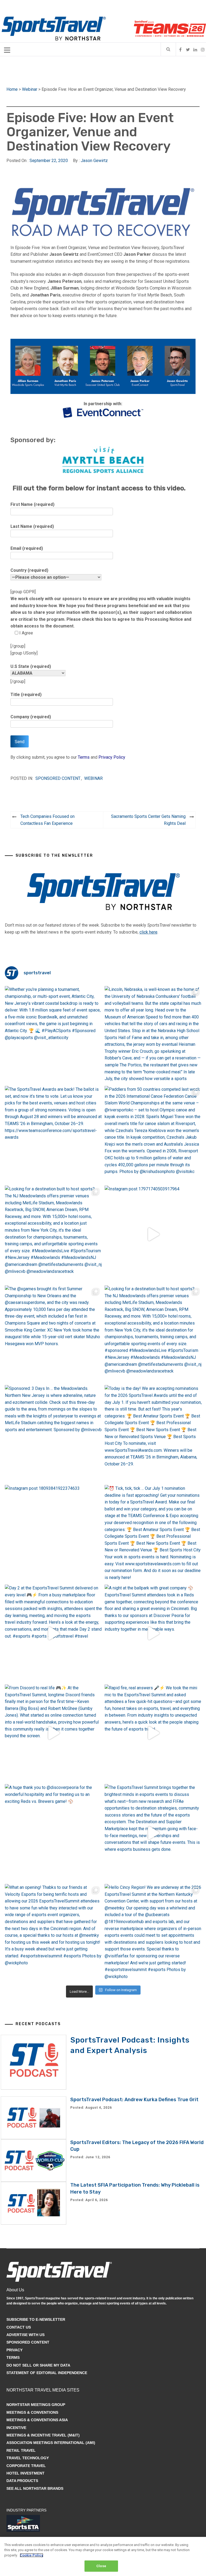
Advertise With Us (25, 2335)
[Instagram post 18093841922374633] (54, 1534)
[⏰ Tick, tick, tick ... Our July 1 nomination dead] (153, 1534)
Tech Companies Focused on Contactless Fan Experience (47, 820)
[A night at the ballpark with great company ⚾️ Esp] (153, 1633)
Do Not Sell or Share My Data (38, 2365)
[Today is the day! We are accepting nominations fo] (153, 1434)
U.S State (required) (31, 666)
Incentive (16, 2428)
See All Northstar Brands (35, 2488)
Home (12, 89)
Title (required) (26, 695)
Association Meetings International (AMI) (51, 2443)
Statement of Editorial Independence (47, 2373)
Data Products (22, 2481)
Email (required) (27, 548)
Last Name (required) (32, 526)
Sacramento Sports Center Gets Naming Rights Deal (148, 820)
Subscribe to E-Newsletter (36, 2319)
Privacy (14, 2350)
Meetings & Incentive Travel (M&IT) (43, 2435)
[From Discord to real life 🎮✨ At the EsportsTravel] (54, 1733)
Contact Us (19, 2327)
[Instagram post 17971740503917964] (153, 1234)
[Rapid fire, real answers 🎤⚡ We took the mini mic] (153, 1733)
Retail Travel (21, 2450)
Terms (84, 757)
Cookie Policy (32, 2555)
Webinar (30, 89)
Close (101, 2566)
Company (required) (31, 717)
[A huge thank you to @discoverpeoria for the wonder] (54, 1833)
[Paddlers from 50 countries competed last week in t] (153, 1135)
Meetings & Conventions (32, 2412)
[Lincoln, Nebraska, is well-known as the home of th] (153, 1035)
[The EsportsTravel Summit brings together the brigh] (153, 1833)
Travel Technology (28, 2458)
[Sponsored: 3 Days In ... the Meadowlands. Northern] (54, 1434)
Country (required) (29, 570)
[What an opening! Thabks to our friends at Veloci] (54, 1933)
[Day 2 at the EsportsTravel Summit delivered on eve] (54, 1633)
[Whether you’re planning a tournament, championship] (54, 1035)
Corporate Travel (26, 2466)
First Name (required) (32, 504)
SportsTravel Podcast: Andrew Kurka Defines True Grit (134, 2100)
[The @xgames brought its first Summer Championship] (54, 1334)
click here (148, 932)
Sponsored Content (58, 778)
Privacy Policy (112, 757)
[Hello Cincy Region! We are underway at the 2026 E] (153, 1933)
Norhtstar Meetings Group (36, 2405)
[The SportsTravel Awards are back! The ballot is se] (54, 1135)
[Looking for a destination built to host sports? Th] (54, 1234)
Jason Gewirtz (94, 161)
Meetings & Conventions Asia (37, 2420)
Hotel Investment (25, 2473)
